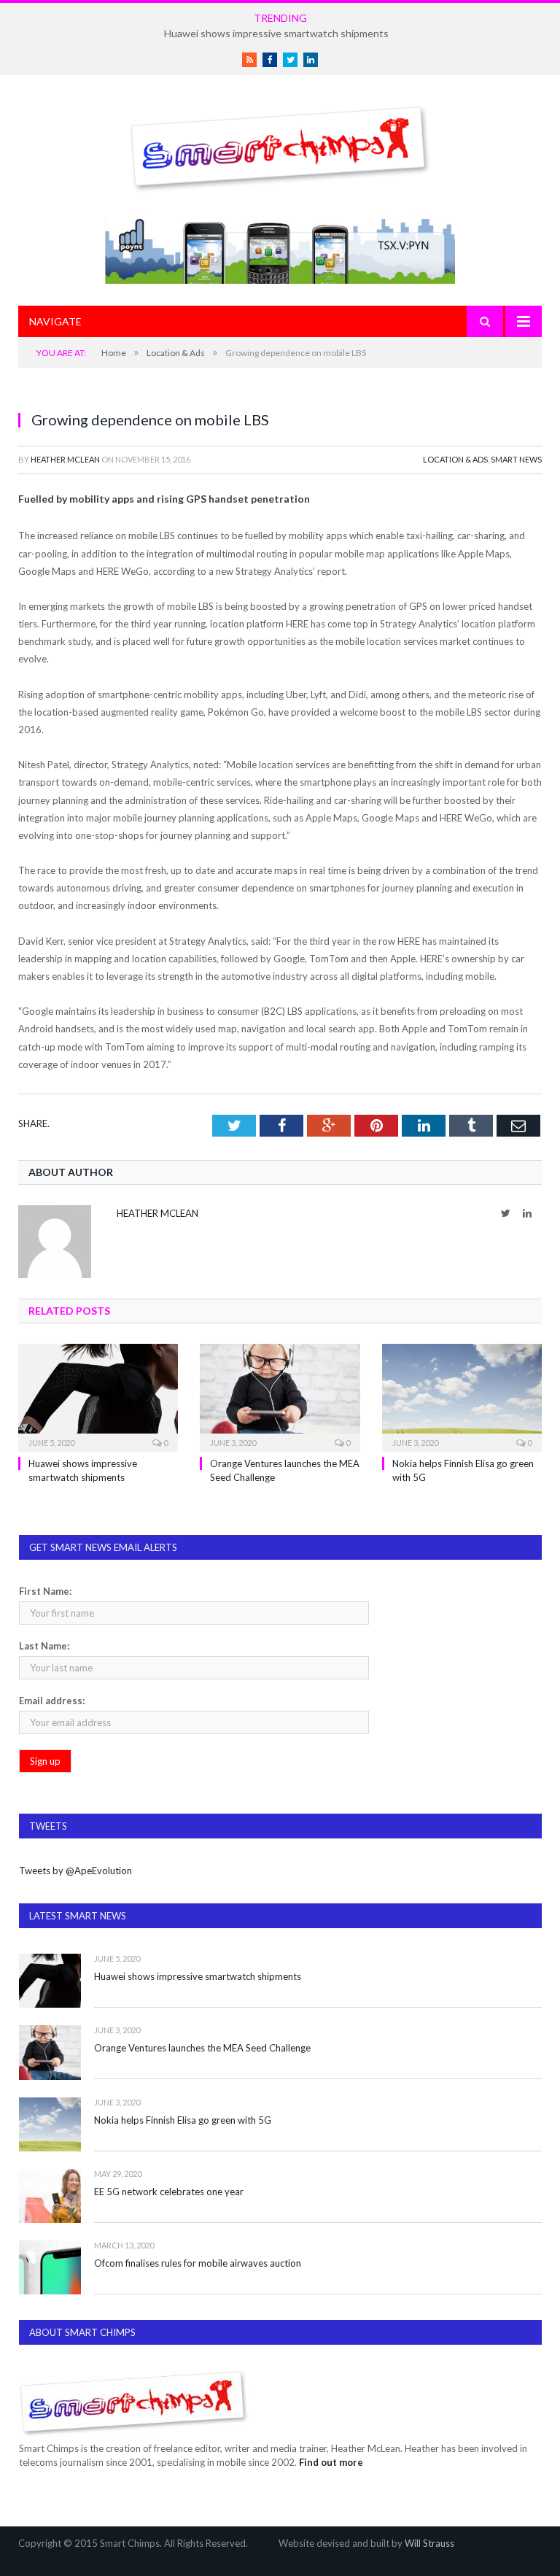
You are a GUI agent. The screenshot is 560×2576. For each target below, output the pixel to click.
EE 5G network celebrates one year (169, 2192)
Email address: (52, 1701)
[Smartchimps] (280, 146)
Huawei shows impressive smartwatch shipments (198, 1976)
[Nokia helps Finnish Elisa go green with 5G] (462, 1396)
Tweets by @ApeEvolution (75, 1871)
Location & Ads (455, 459)
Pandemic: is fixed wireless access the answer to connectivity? (277, 33)
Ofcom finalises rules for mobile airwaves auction (198, 2263)
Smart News (516, 459)
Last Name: (44, 1646)
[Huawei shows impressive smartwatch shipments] (98, 1396)
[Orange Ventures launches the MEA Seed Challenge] (280, 1396)
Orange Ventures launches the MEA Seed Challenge (202, 2048)
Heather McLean (65, 459)
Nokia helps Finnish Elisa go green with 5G (183, 2120)
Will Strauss (429, 2543)
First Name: (45, 1591)
